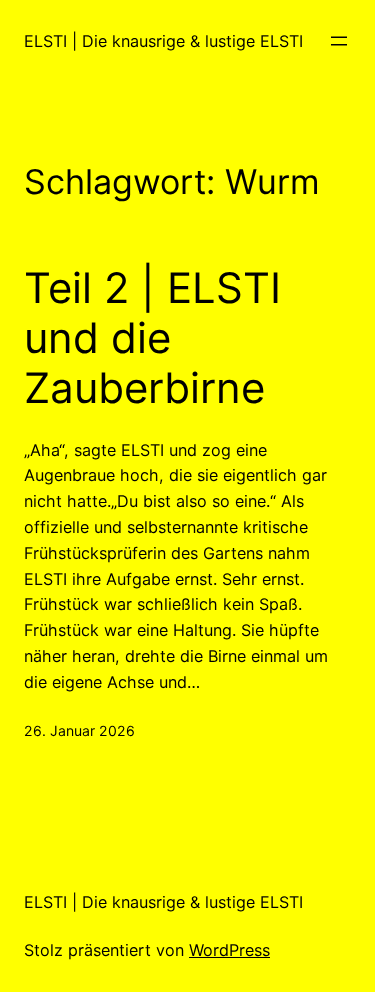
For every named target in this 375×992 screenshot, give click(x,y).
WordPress (229, 950)
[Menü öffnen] (339, 41)
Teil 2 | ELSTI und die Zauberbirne (152, 338)
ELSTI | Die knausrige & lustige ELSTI (163, 41)
